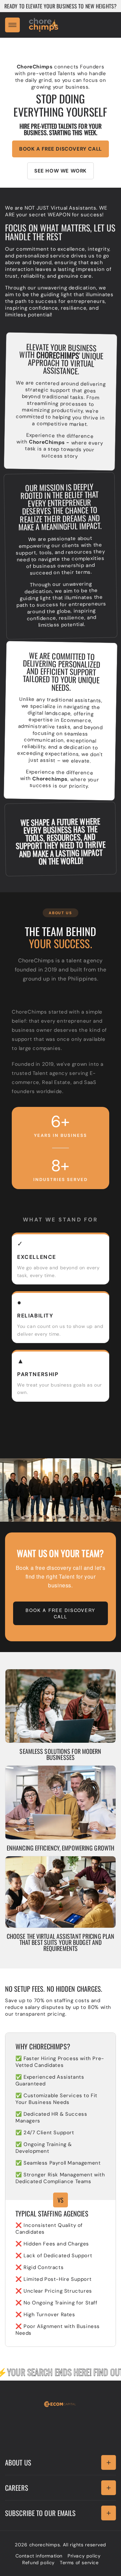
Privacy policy (84, 2556)
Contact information (39, 2556)
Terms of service (79, 2563)
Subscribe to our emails (40, 2513)
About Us (18, 2462)
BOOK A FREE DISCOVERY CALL (61, 149)
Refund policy (38, 2563)
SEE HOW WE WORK (61, 171)
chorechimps (45, 2545)
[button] (12, 25)
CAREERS (17, 2488)
